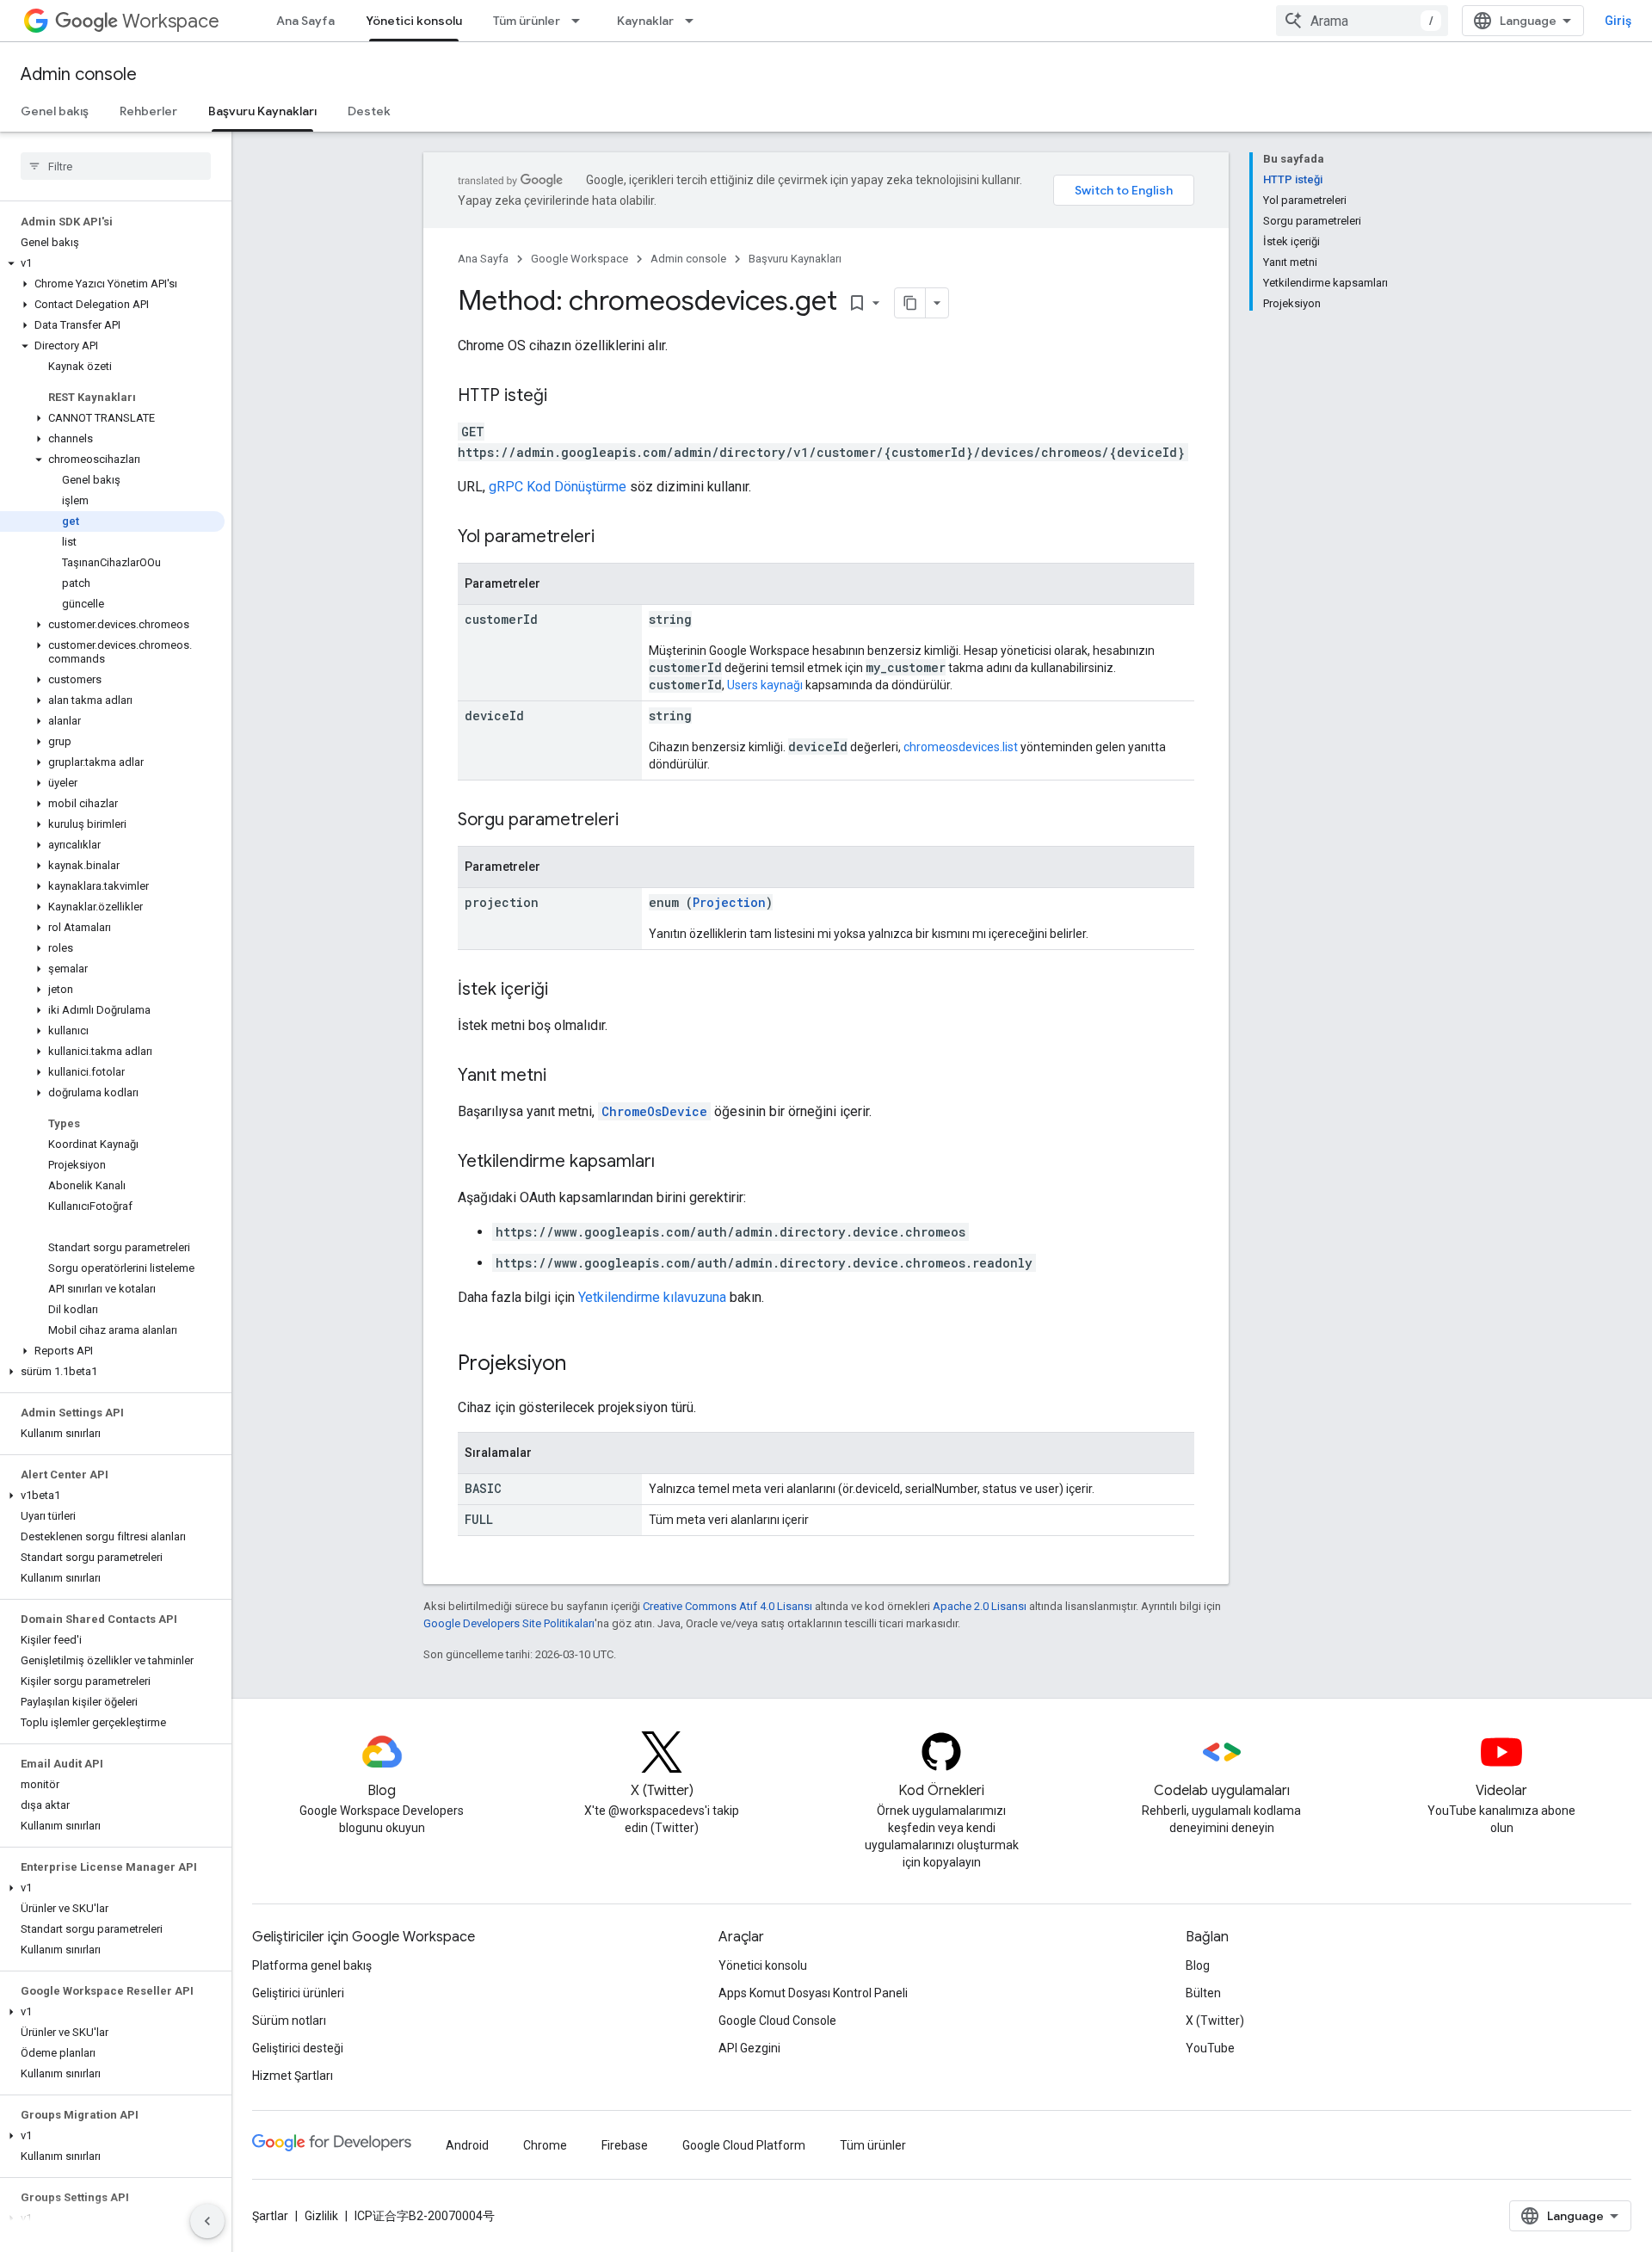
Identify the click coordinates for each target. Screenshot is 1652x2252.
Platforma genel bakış (312, 1965)
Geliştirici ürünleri (298, 1993)
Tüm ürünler (527, 21)
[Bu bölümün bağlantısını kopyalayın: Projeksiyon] (583, 1365)
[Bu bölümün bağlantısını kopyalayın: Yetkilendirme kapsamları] (672, 1163)
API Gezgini (749, 2048)
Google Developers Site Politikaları (509, 1623)
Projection (729, 902)
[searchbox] (116, 166)
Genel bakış (55, 111)
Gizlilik (321, 2216)
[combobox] (1362, 21)
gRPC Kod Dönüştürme (558, 487)
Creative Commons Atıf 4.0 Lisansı (727, 1606)
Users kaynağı (765, 685)
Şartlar (270, 2216)
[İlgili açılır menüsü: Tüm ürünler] (581, 21)
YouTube (1210, 2048)
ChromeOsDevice (654, 1111)
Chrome (545, 2145)
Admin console (79, 74)
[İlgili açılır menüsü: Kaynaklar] (694, 21)
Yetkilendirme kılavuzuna (652, 1297)
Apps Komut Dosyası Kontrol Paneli (813, 1993)
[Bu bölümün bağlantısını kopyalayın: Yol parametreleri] (612, 538)
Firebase (625, 2145)
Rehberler (148, 111)
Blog (1198, 1965)
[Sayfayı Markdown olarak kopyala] (910, 303)
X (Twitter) (1215, 2021)
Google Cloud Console (777, 2021)
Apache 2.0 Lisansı (980, 1606)
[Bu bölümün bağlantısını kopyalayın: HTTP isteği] (564, 397)
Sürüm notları (289, 2021)
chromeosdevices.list (961, 747)
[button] (112, 263)
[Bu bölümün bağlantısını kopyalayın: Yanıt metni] (564, 1077)
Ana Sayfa (305, 21)
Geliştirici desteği (298, 2048)
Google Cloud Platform (744, 2145)
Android (467, 2145)
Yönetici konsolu (414, 21)
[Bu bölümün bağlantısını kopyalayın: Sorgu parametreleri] (636, 821)
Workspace (171, 21)
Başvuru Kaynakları (262, 111)
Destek (369, 111)
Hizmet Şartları (293, 2076)
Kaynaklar (645, 21)
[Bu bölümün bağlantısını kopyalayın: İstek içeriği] (565, 990)
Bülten (1203, 1993)
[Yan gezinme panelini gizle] (207, 2221)
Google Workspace (579, 259)
